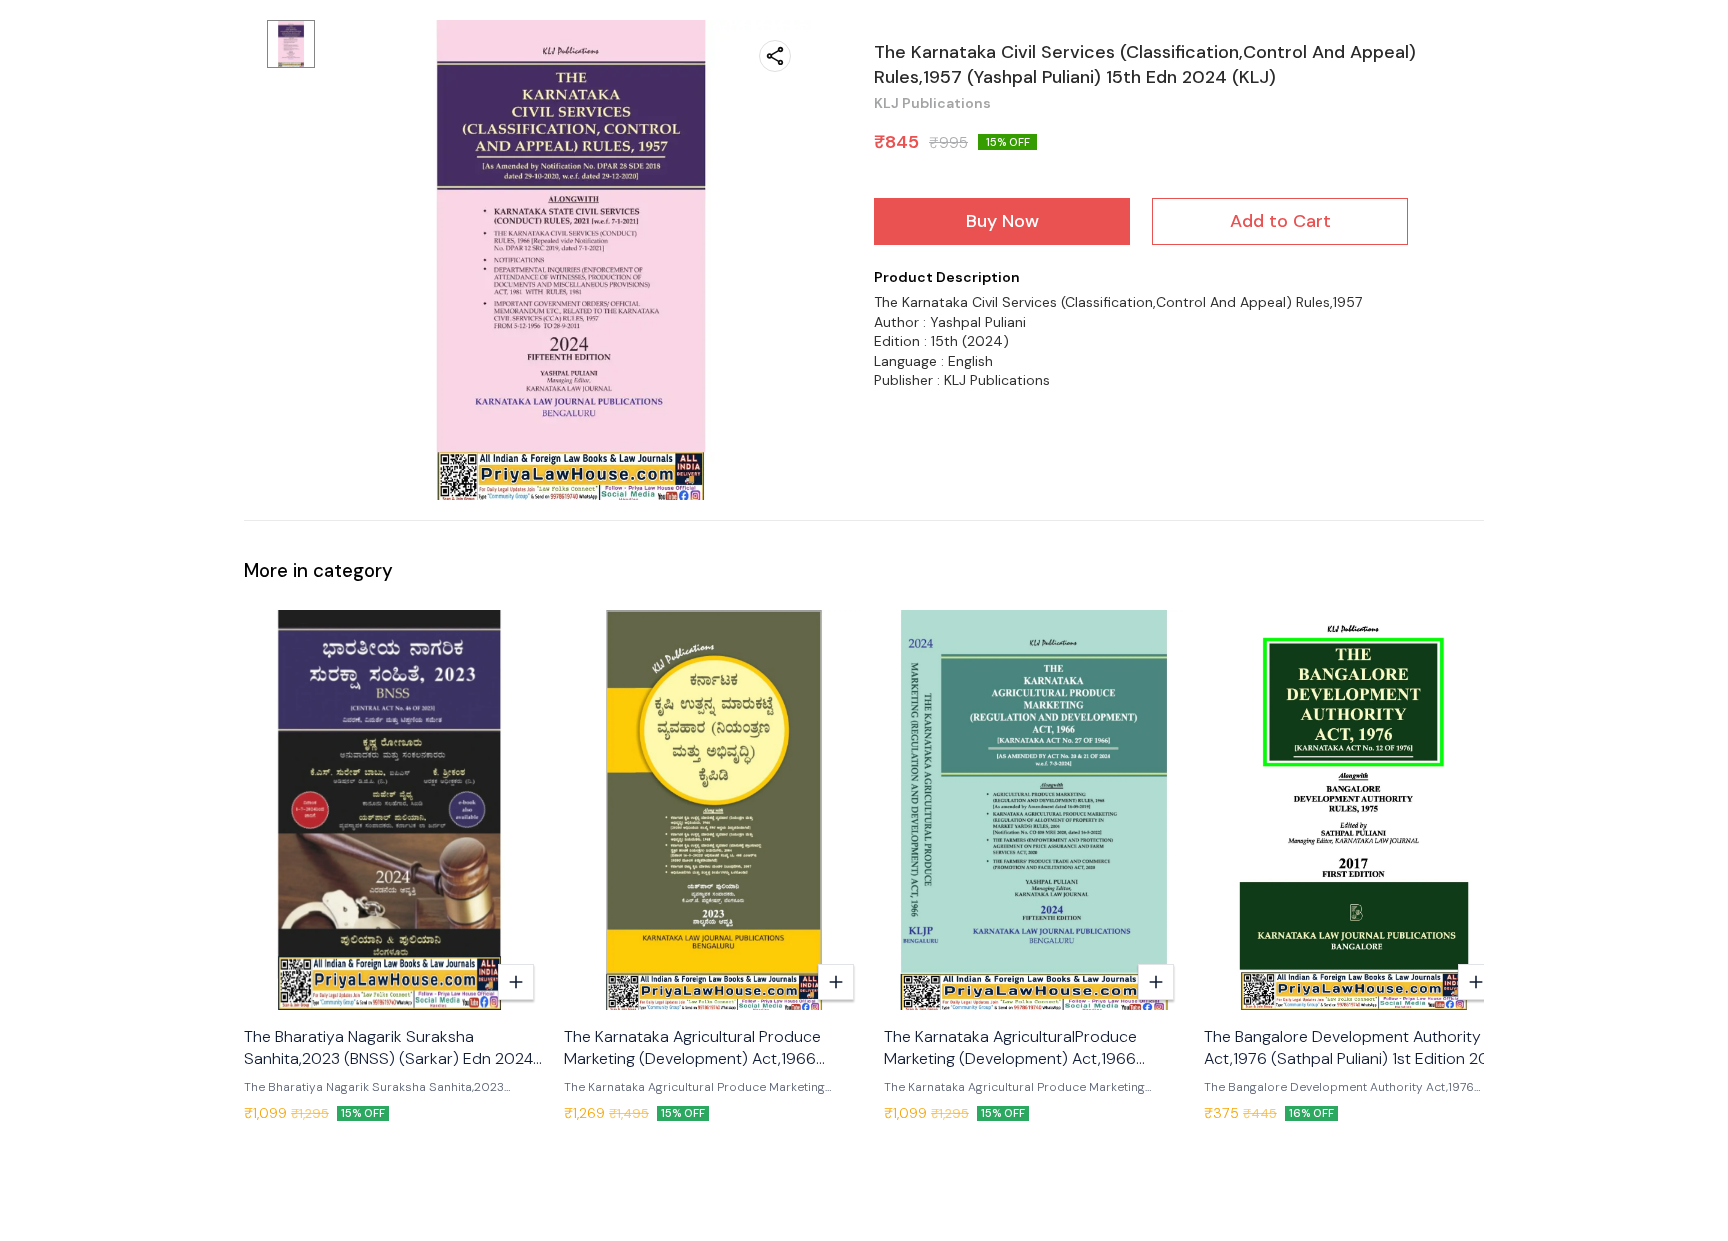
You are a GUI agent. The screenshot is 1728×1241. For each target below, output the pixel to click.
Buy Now (1002, 221)
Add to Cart (1280, 221)
